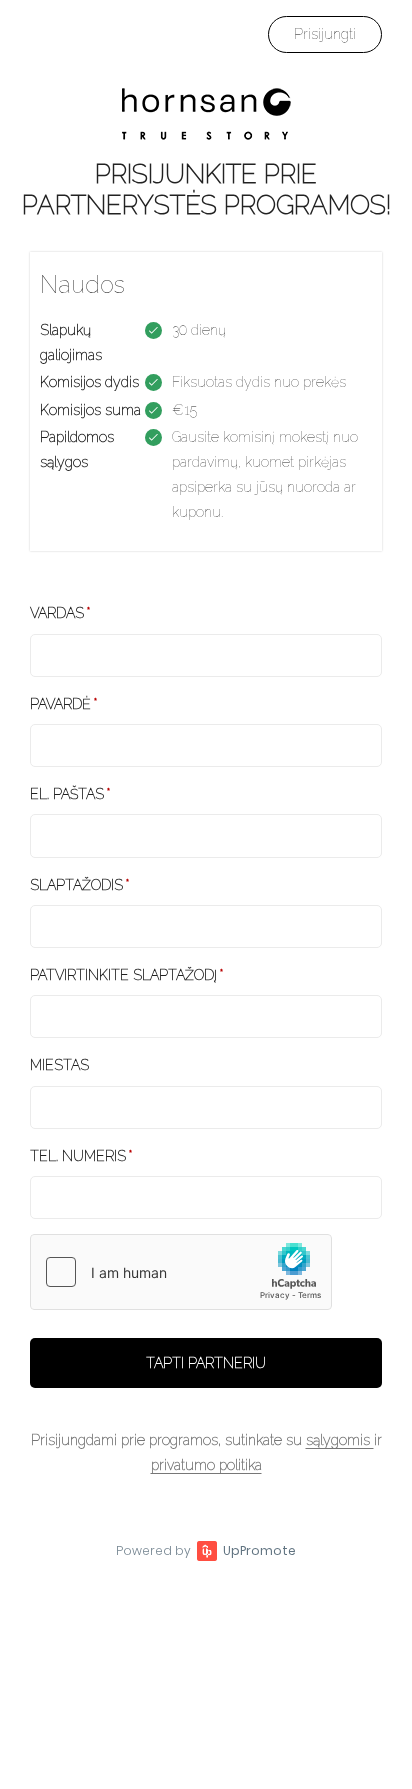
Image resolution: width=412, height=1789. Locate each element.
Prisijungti (325, 34)
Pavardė (60, 704)
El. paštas (67, 794)
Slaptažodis (76, 885)
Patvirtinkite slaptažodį (123, 975)
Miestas (59, 1065)
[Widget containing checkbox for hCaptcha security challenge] (181, 1272)
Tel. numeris (78, 1156)
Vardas (57, 613)
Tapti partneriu (206, 1363)
